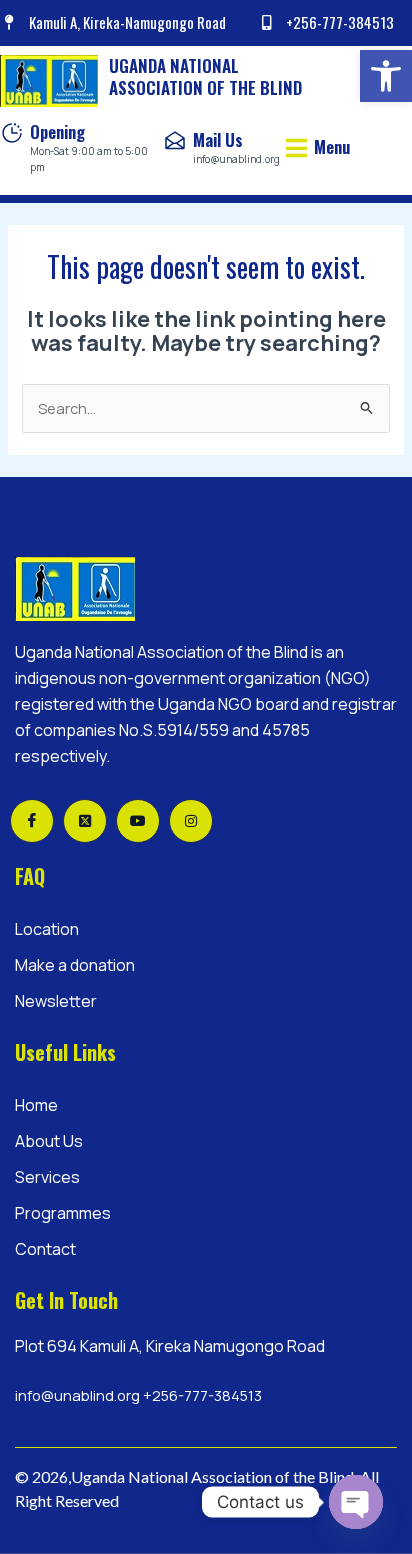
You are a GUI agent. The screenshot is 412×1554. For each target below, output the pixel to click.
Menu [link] (332, 146)
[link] (386, 76)
